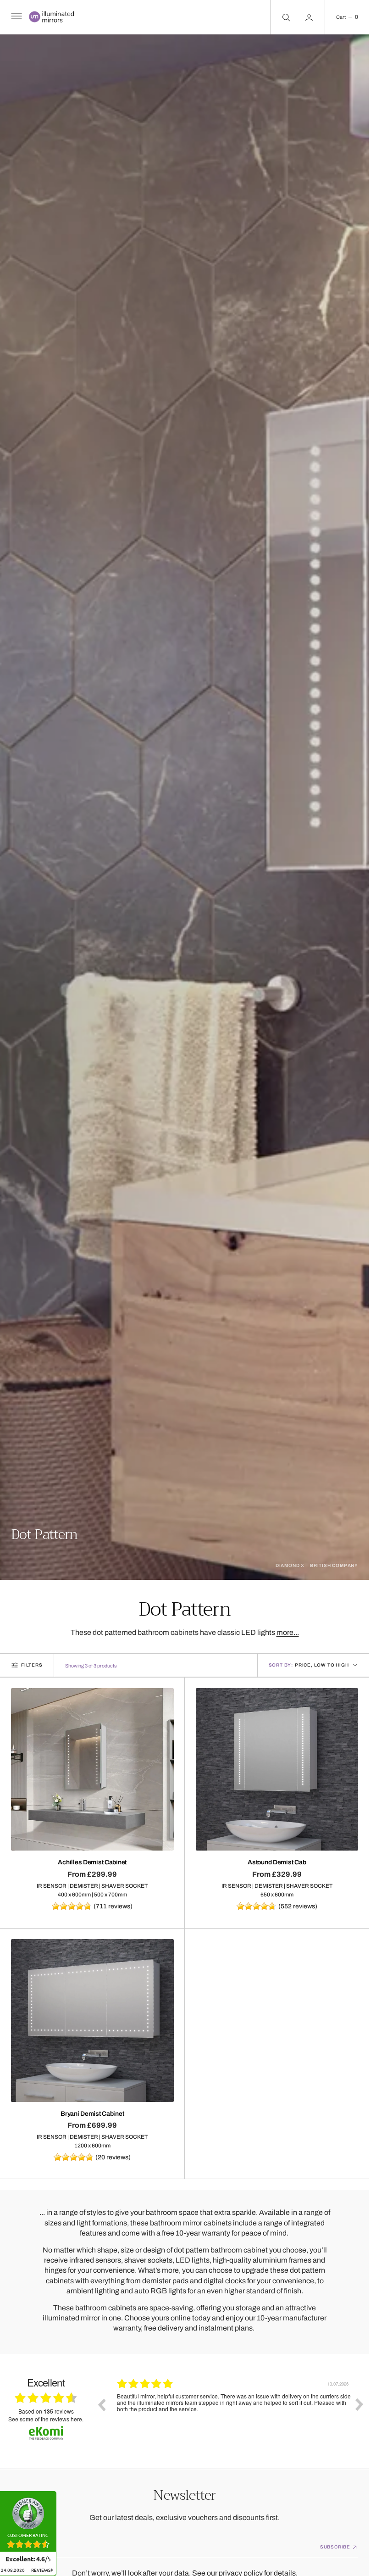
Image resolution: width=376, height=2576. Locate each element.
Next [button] (359, 2404)
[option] (230, 2411)
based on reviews (46, 2412)
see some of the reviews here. (46, 2419)
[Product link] (92, 1770)
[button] (16, 17)
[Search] (285, 17)
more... (288, 1632)
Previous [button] (101, 2404)
